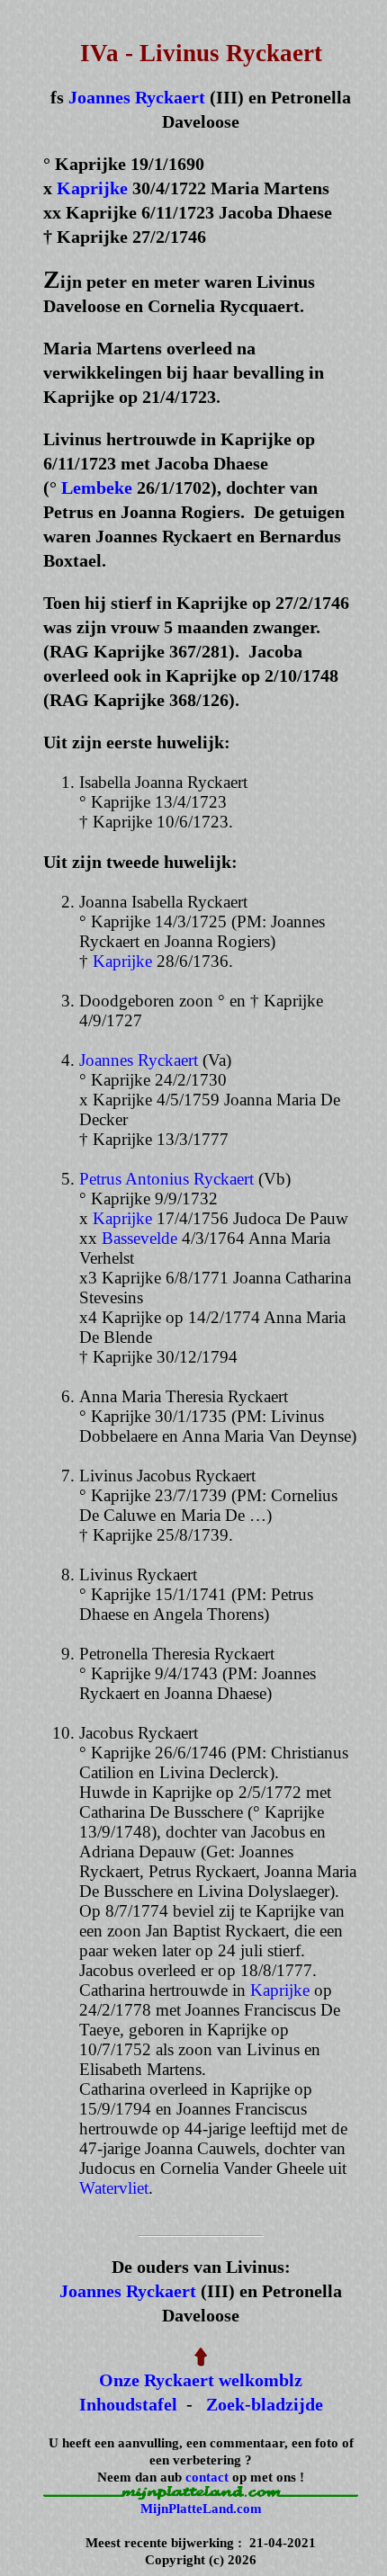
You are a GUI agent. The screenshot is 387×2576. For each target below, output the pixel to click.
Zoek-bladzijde (265, 2404)
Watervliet (114, 2188)
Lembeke (97, 487)
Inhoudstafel (128, 2404)
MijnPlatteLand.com (201, 2509)
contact (207, 2477)
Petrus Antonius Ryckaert (166, 1179)
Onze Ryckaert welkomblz (201, 2380)
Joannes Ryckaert (137, 97)
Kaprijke (92, 188)
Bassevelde (139, 1238)
